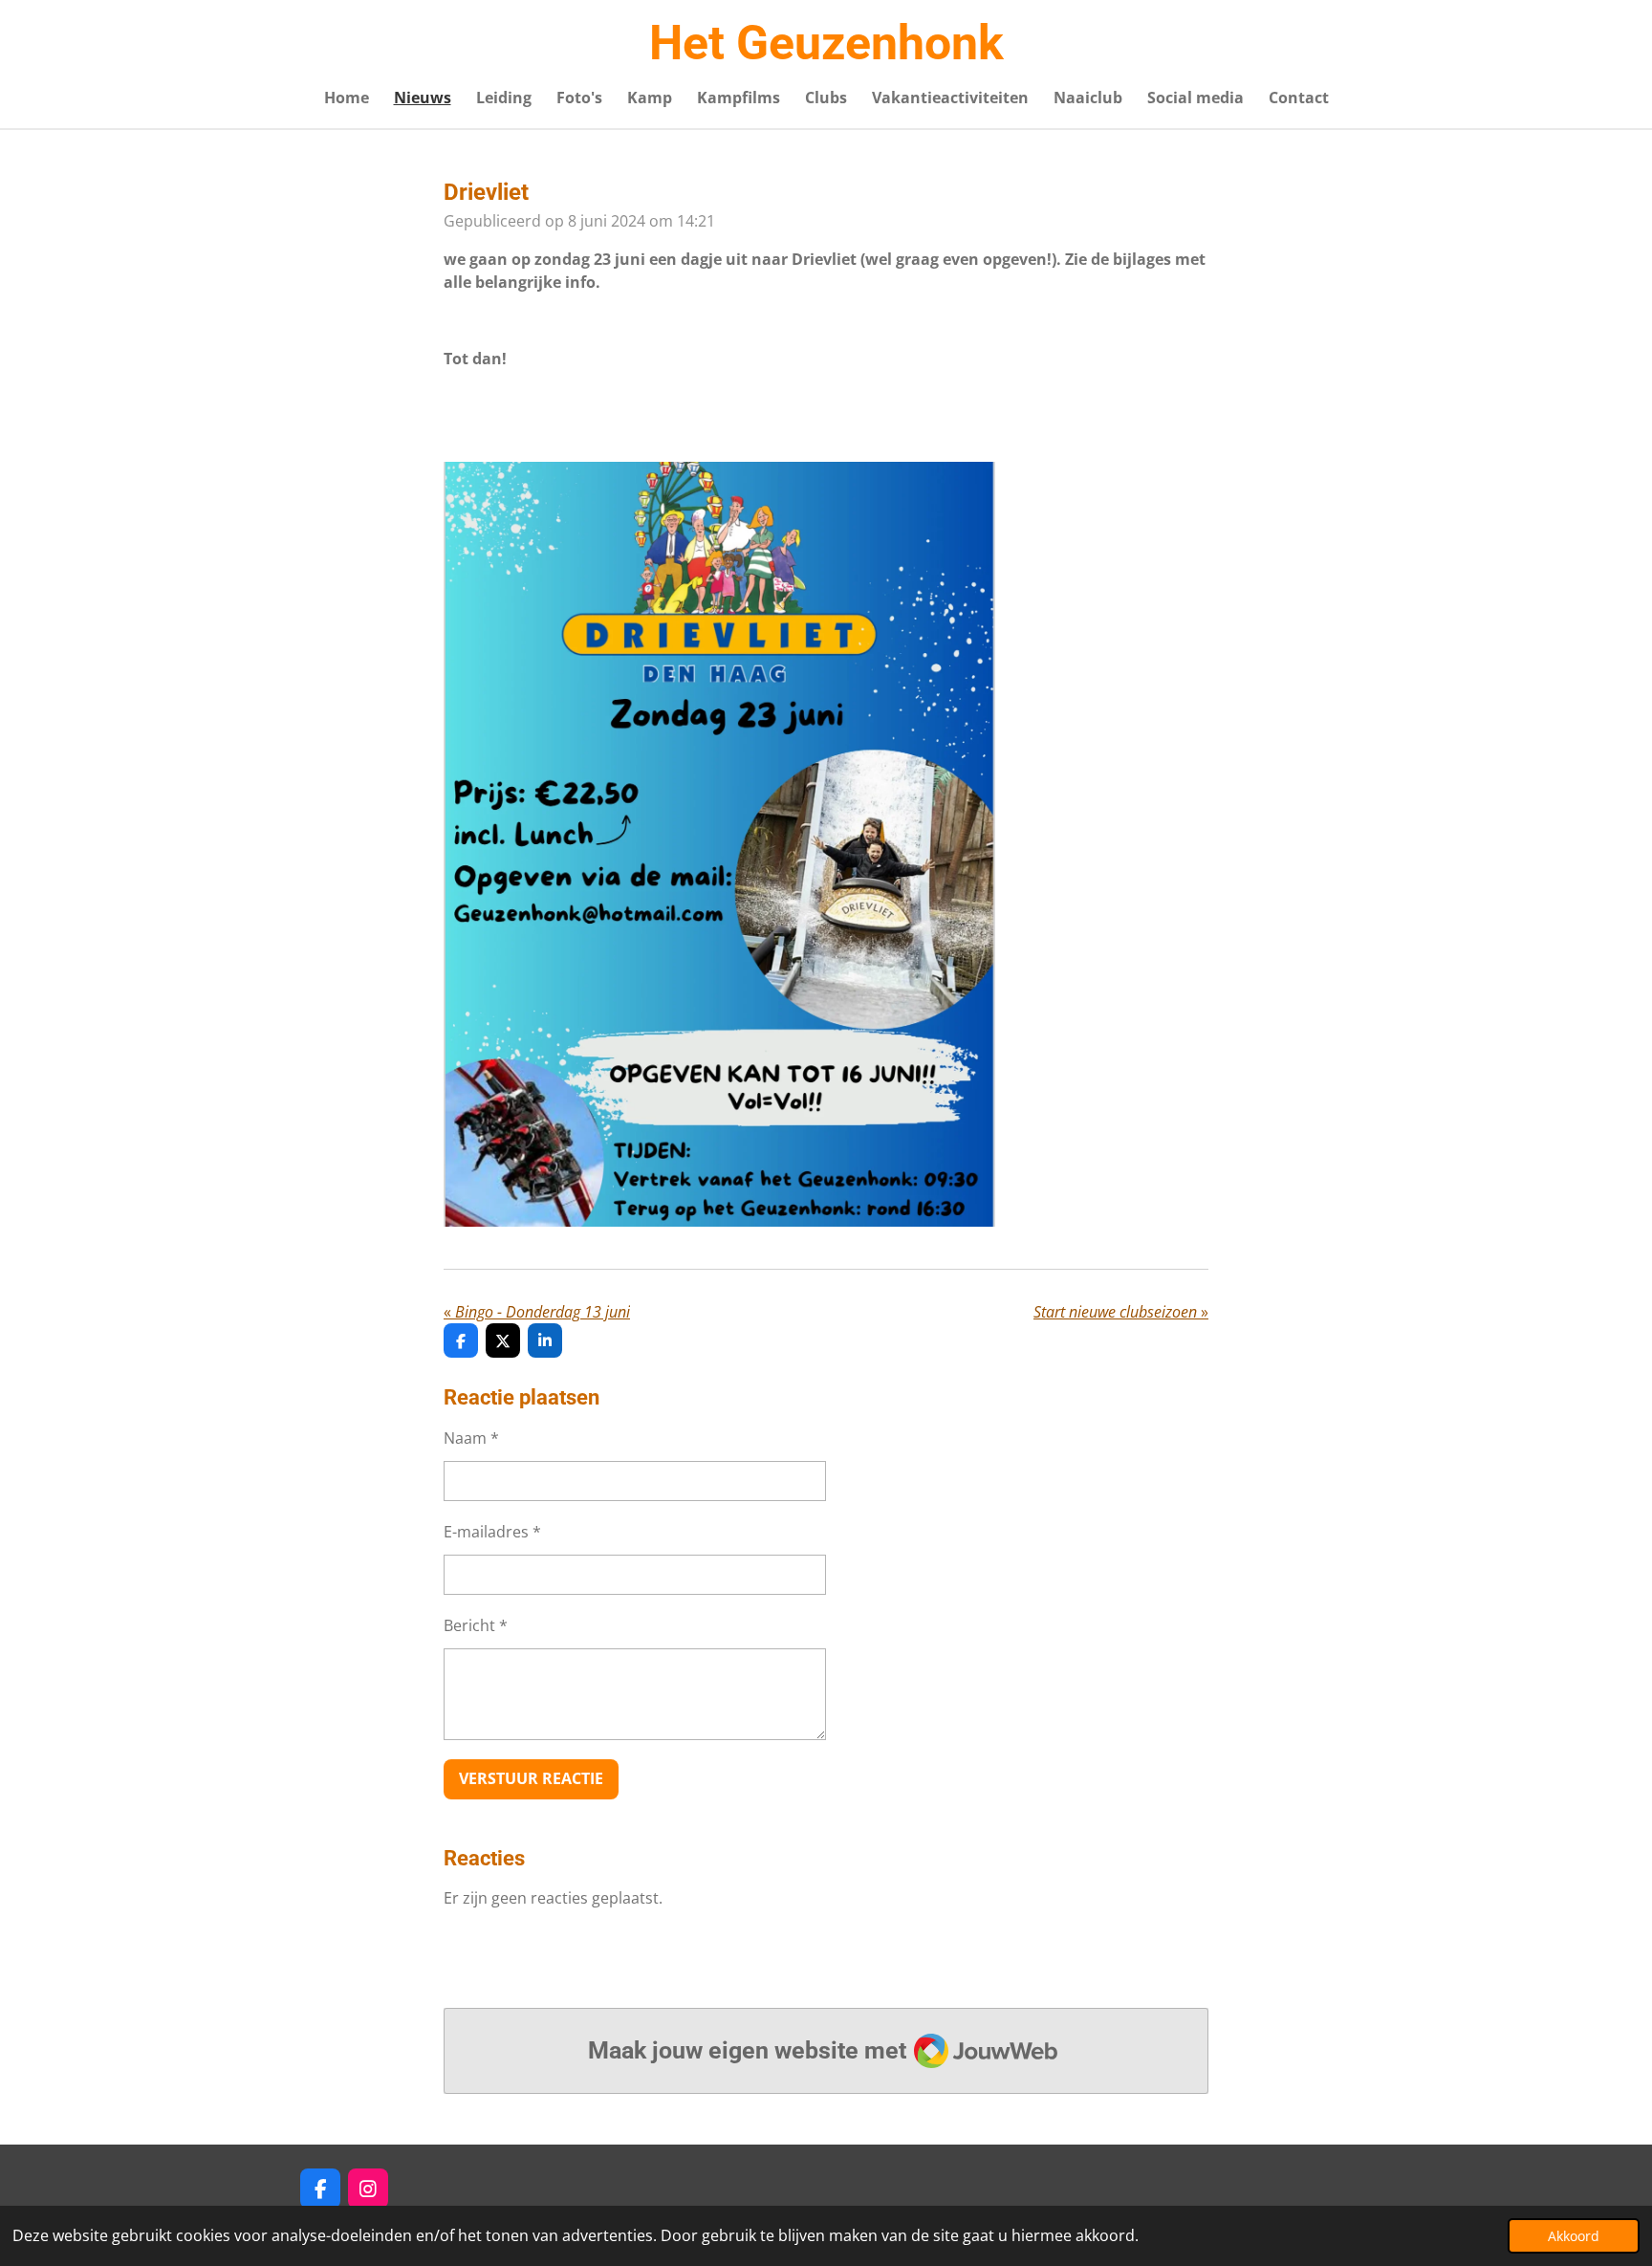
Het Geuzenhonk (826, 43)
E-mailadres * (492, 1532)
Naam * (471, 1438)
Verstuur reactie (531, 1778)
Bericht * (476, 1625)
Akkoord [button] (1574, 2236)
